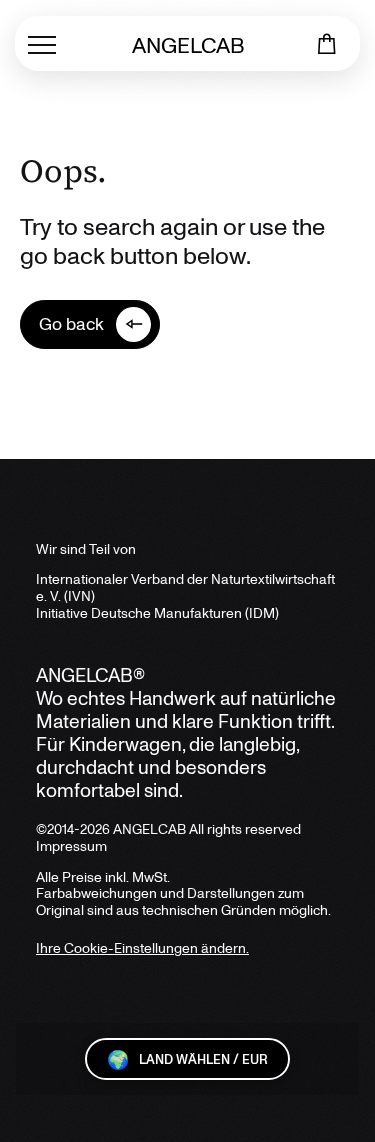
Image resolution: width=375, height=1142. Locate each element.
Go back (71, 323)
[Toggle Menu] (42, 43)
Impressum (71, 845)
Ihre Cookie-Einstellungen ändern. (142, 947)
